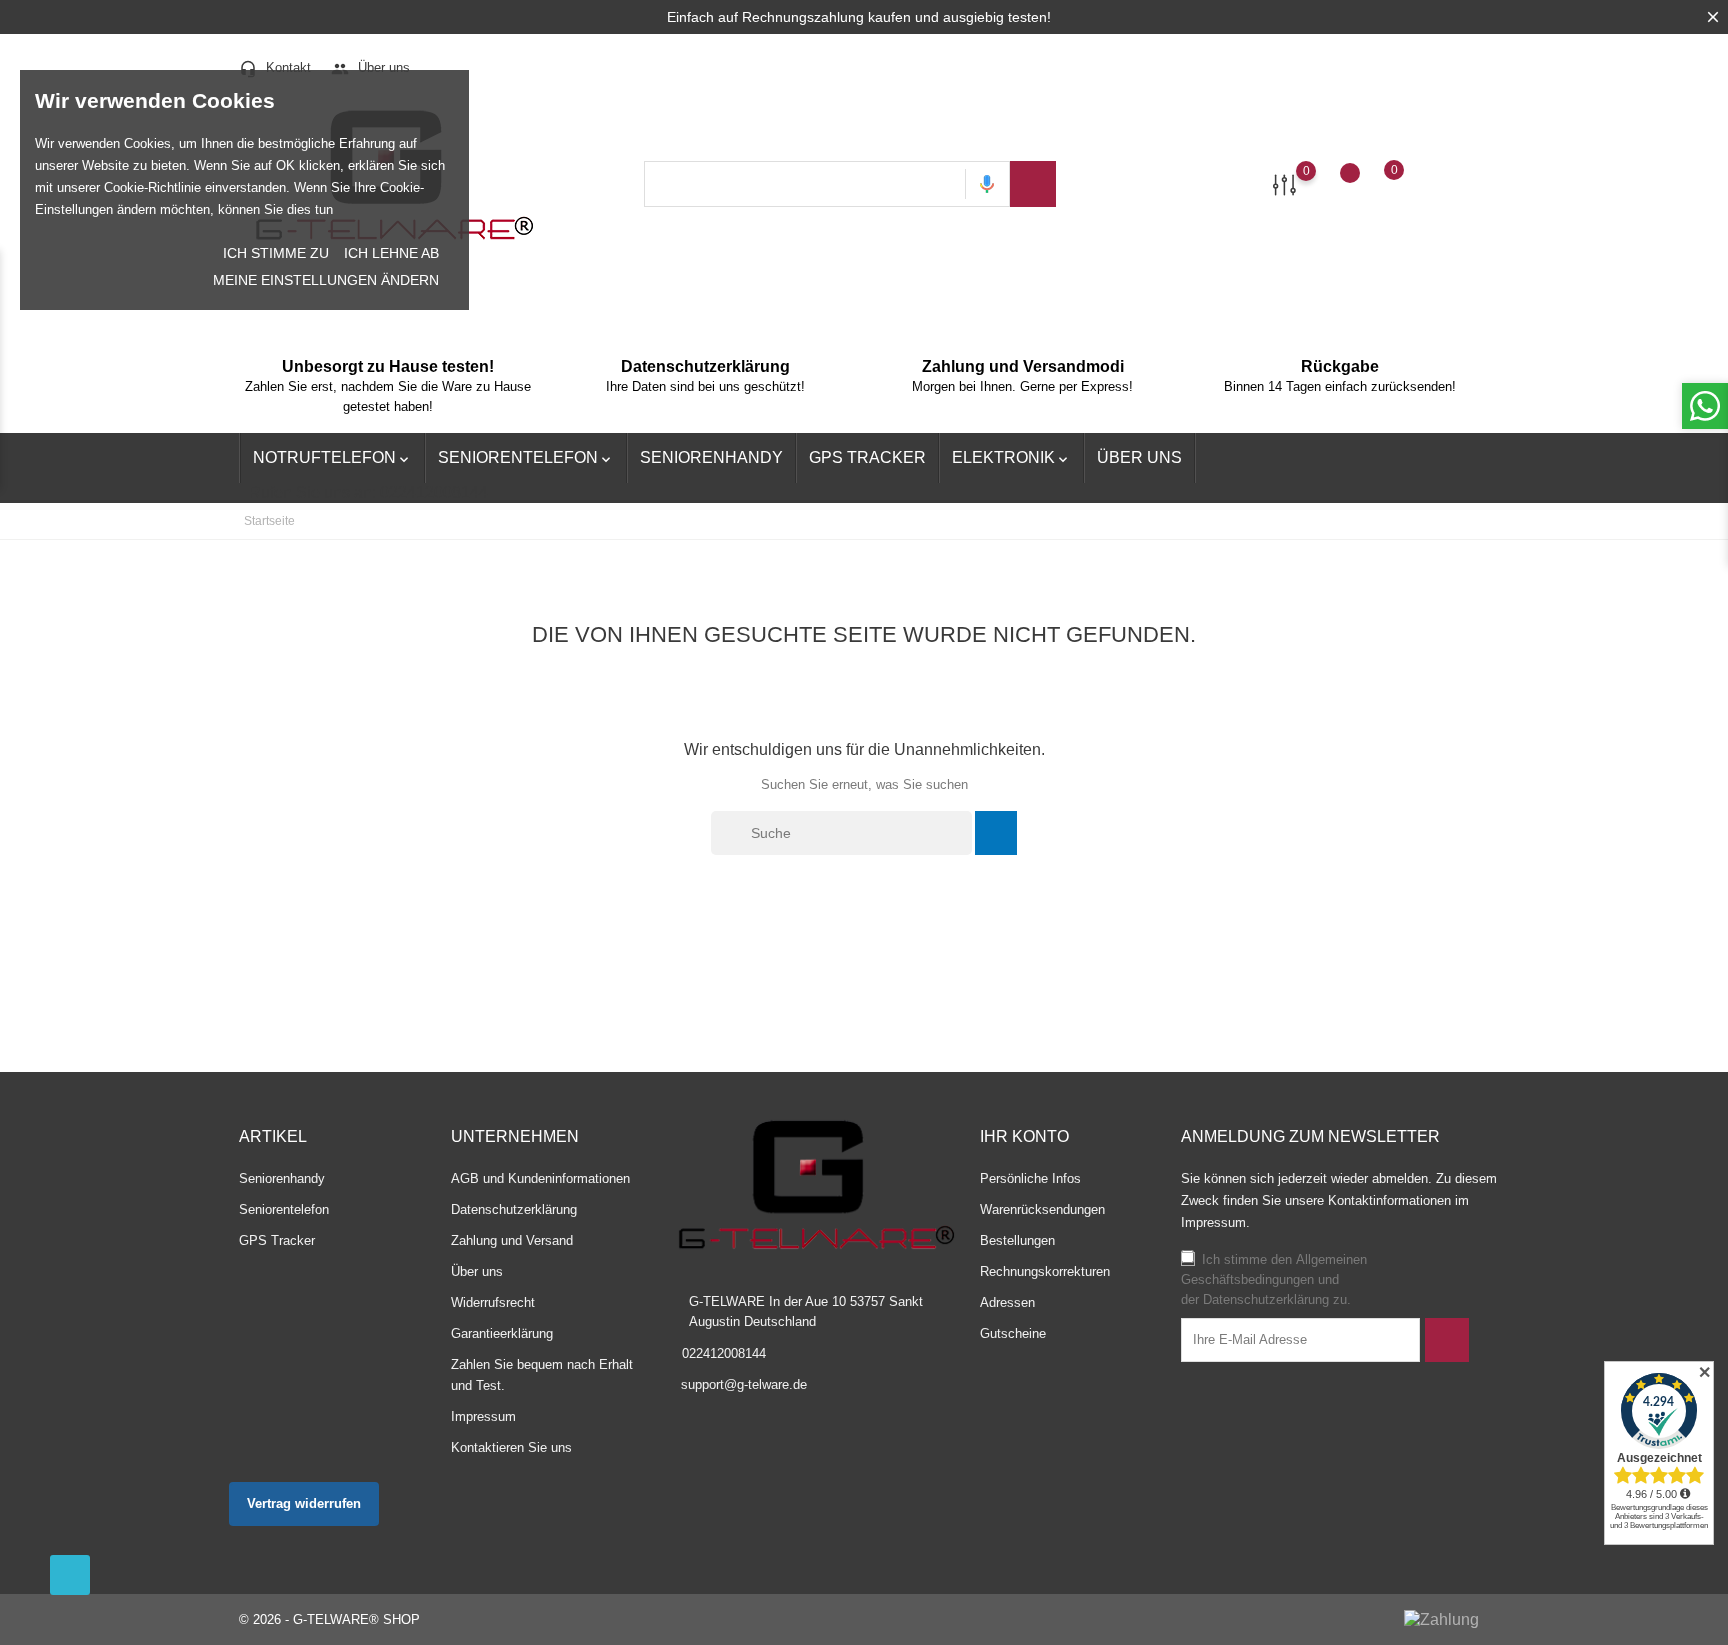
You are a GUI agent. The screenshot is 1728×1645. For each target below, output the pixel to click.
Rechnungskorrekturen (1045, 1271)
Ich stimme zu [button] (276, 253)
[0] (1284, 183)
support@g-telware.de (744, 1384)
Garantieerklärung (502, 1333)
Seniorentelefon (526, 458)
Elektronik (1011, 458)
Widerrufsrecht (493, 1302)
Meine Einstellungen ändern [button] (326, 280)
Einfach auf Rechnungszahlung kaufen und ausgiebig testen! (859, 17)
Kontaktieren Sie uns (511, 1447)
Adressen (1007, 1302)
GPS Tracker (867, 457)
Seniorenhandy (711, 457)
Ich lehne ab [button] (391, 253)
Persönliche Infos (1030, 1178)
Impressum (483, 1416)
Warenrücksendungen (1042, 1209)
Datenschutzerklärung (514, 1209)
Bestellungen (1017, 1240)
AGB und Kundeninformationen (540, 1178)
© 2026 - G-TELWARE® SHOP (329, 1619)
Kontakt (275, 67)
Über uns (370, 67)
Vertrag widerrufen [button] (304, 1503)
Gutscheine (1013, 1333)
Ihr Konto (1024, 1136)
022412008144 (724, 1353)
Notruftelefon (332, 458)
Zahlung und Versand (512, 1240)
